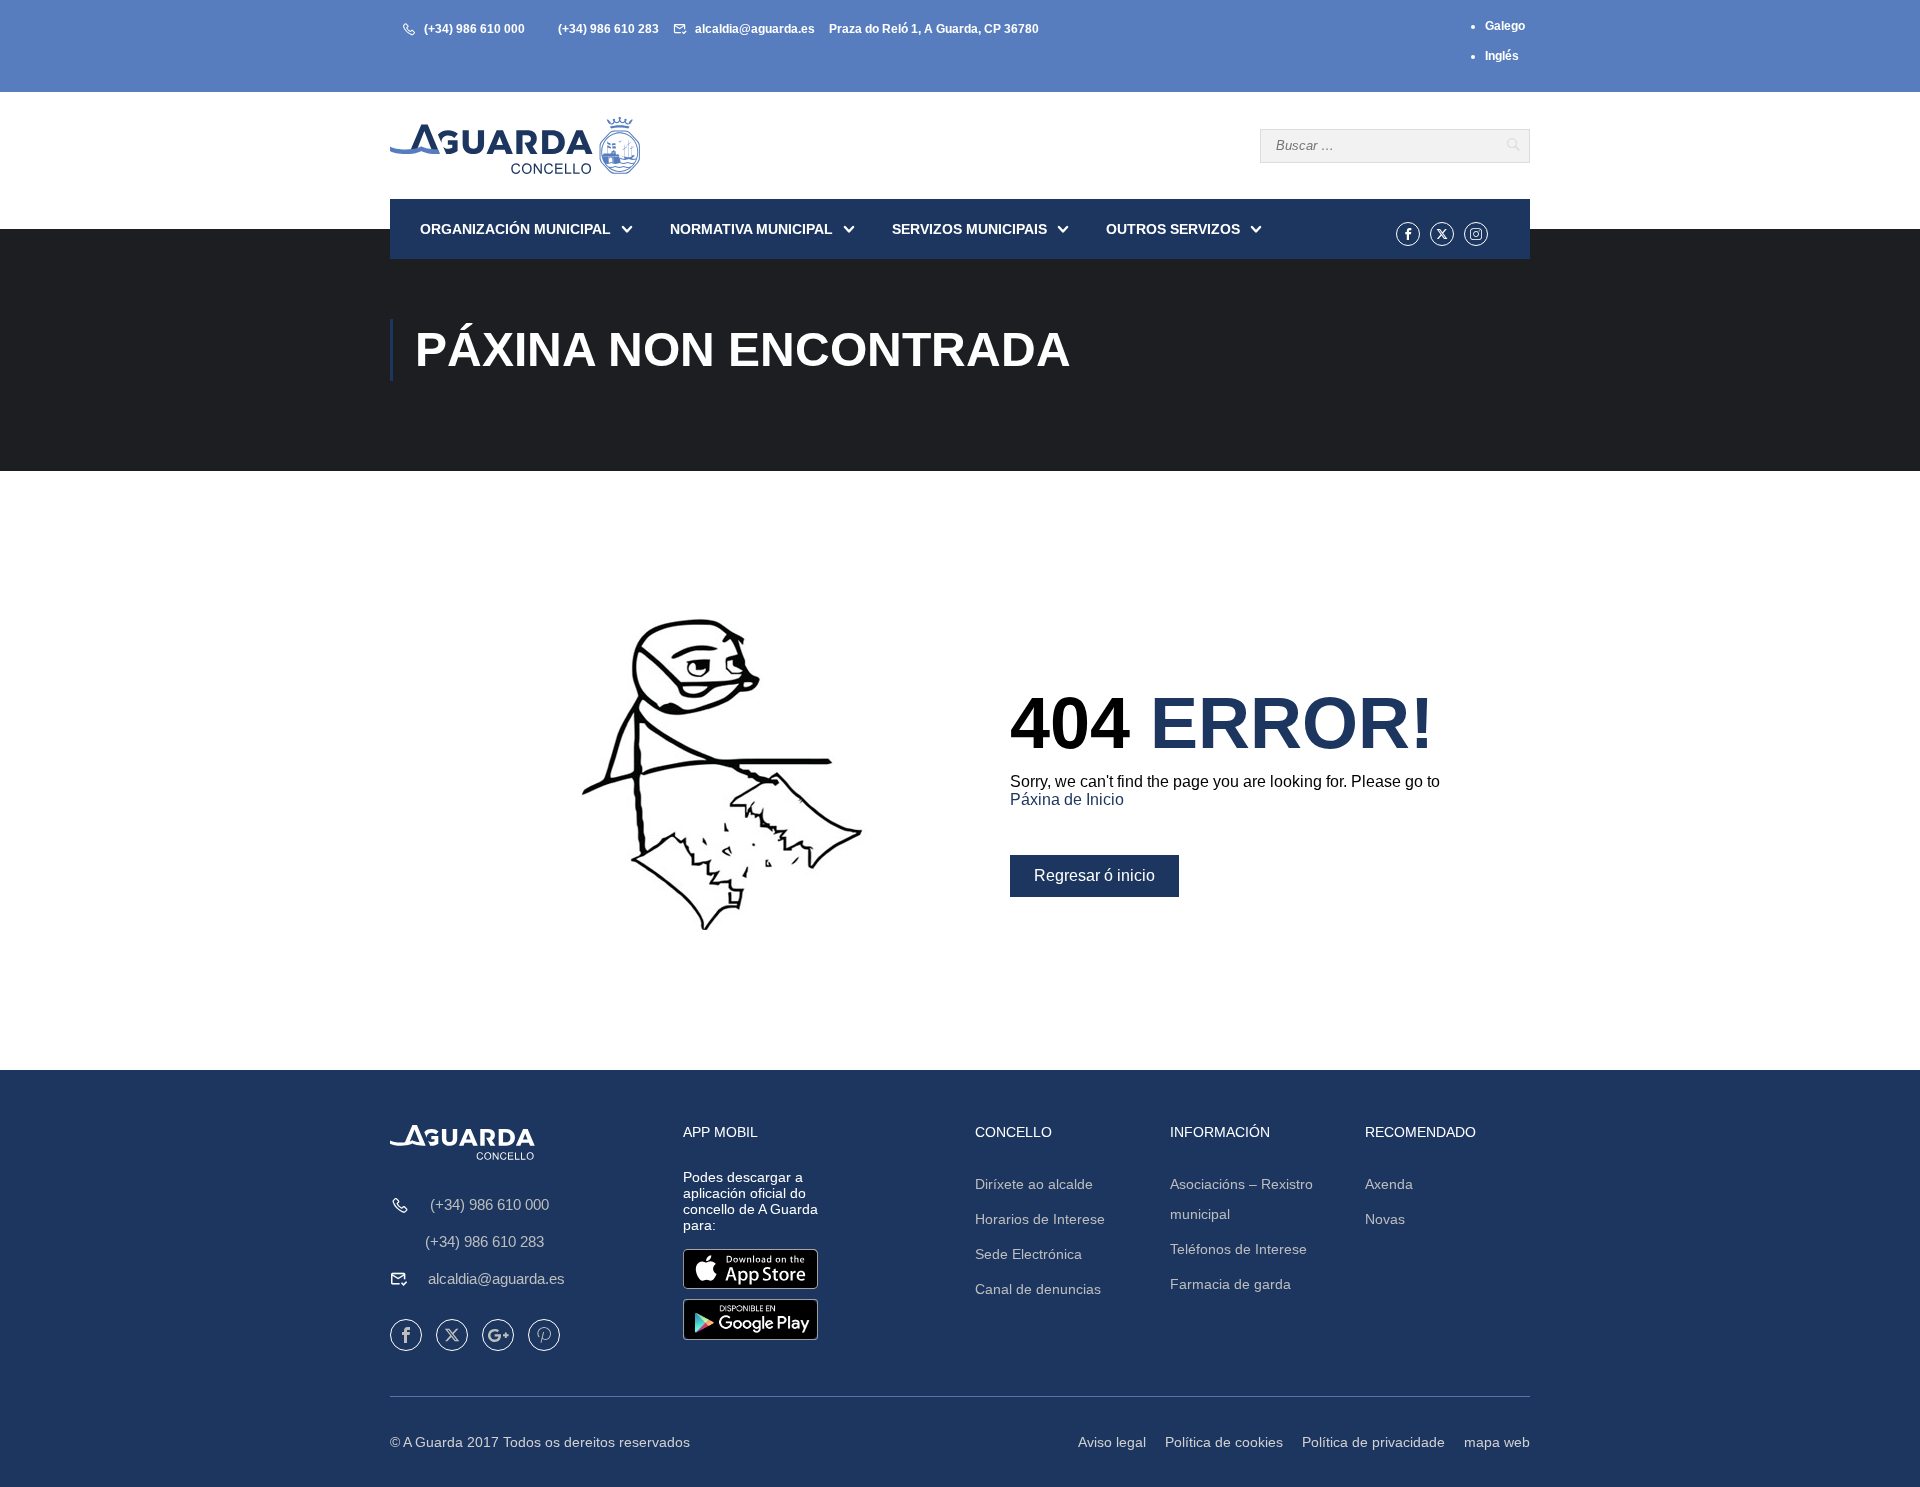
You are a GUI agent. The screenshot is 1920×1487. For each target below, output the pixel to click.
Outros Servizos (1173, 229)
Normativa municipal (751, 229)
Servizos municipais (969, 229)
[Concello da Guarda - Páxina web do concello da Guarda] (515, 145)
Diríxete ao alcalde (1034, 1184)
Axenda (1389, 1184)
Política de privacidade (1373, 1442)
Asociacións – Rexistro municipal (1241, 1199)
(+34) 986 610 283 (608, 29)
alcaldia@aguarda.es (755, 29)
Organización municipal (515, 229)
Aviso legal (1112, 1442)
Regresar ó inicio (1094, 875)
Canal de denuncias (1038, 1289)
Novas (1385, 1219)
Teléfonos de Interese (1238, 1249)
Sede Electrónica (1028, 1254)
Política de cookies (1224, 1442)
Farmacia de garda (1230, 1284)
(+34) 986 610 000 (474, 29)
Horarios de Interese (1040, 1219)
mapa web (1497, 1442)
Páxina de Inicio (1067, 799)
